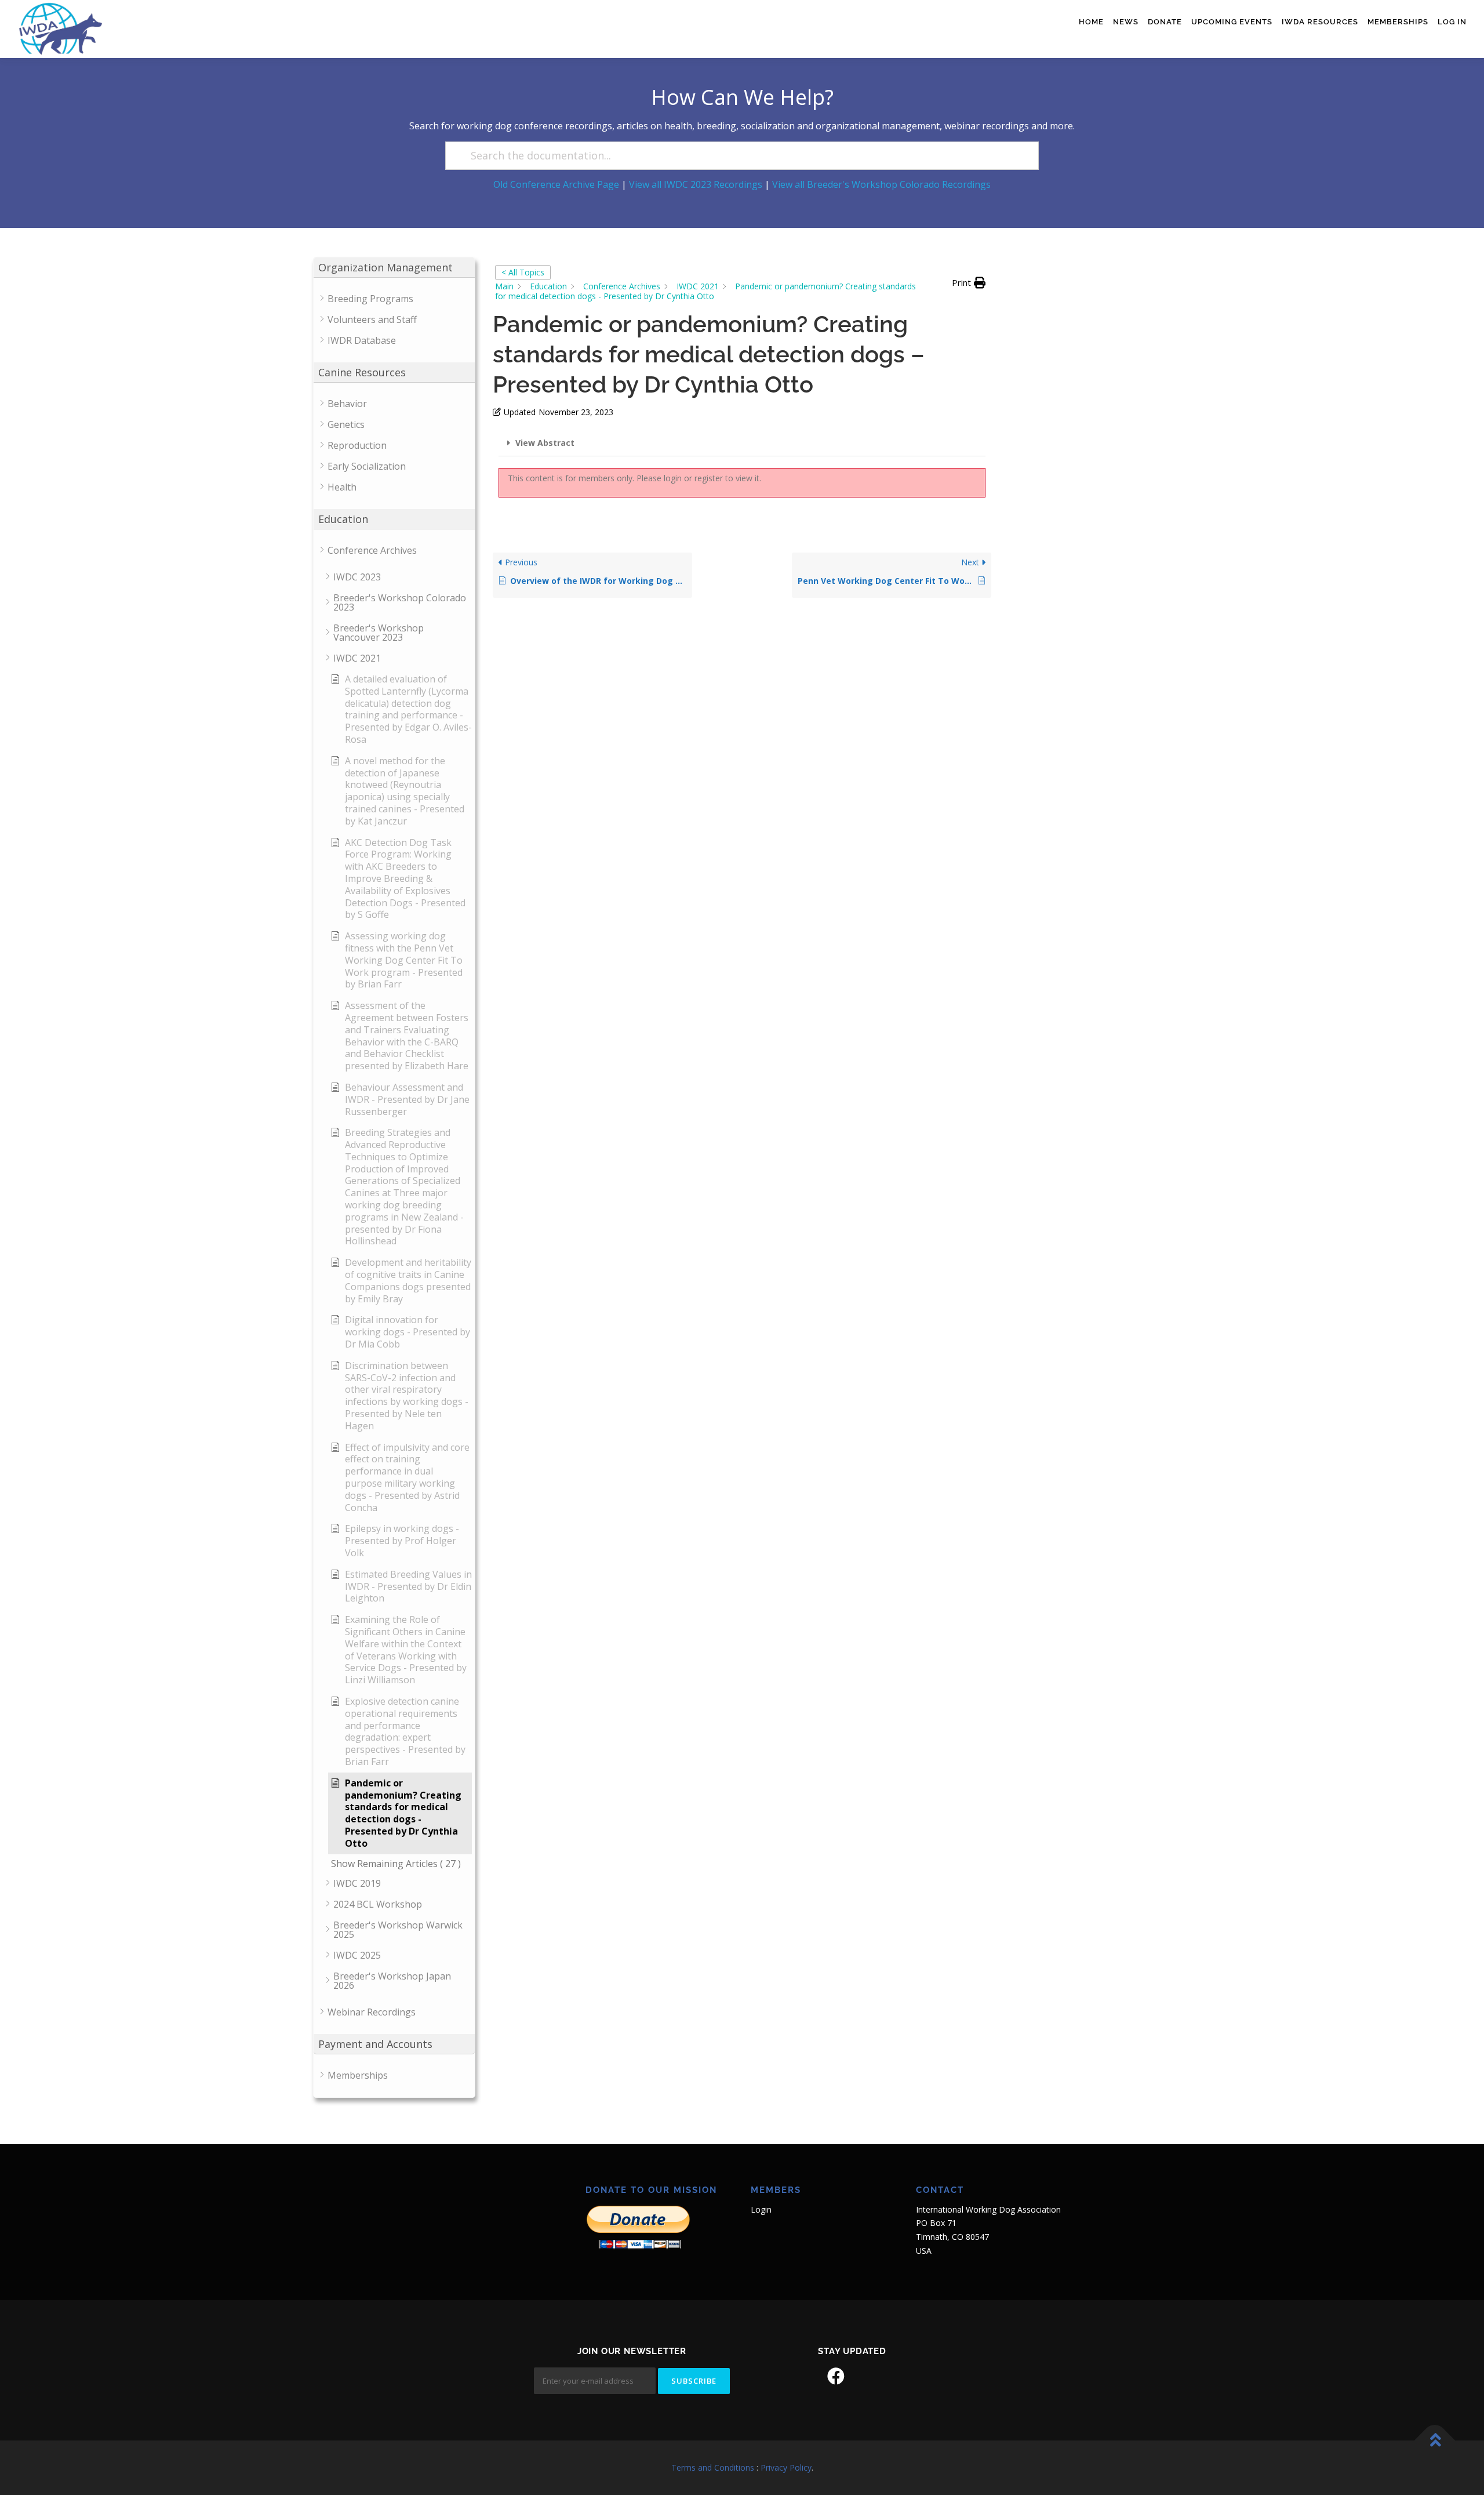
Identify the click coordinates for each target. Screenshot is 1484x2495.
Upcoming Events (1232, 22)
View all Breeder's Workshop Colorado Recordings (881, 184)
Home (1091, 22)
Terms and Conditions (713, 2467)
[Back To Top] (1435, 2441)
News (1126, 22)
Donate (1165, 22)
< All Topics (523, 272)
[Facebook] (836, 2376)
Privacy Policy (786, 2467)
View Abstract (545, 443)
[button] (969, 283)
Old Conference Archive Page (556, 184)
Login (761, 2209)
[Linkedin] (868, 2376)
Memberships (1398, 22)
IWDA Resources (1320, 22)
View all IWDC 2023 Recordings (696, 184)
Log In (1452, 22)
